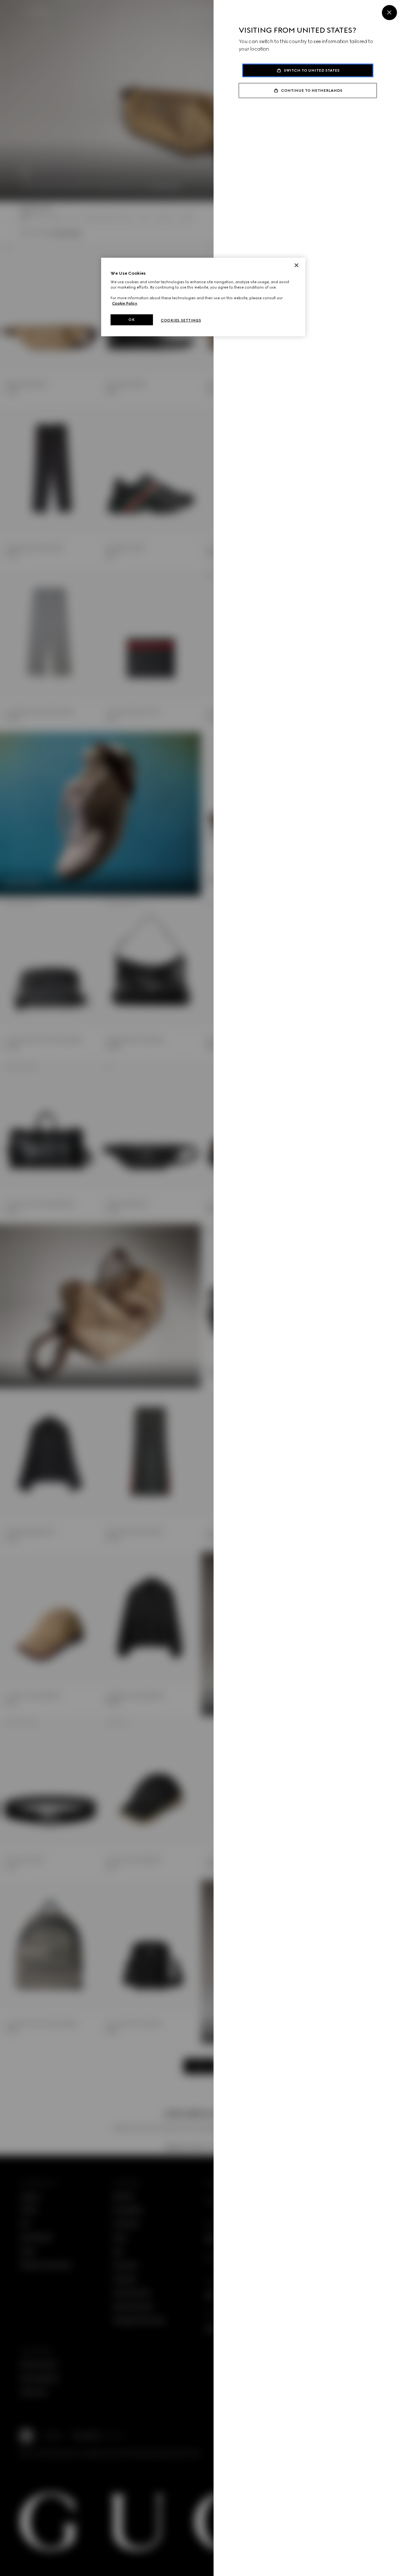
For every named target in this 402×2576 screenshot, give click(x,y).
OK (132, 320)
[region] (203, 297)
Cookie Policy (125, 303)
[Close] (389, 13)
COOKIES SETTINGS (181, 320)
